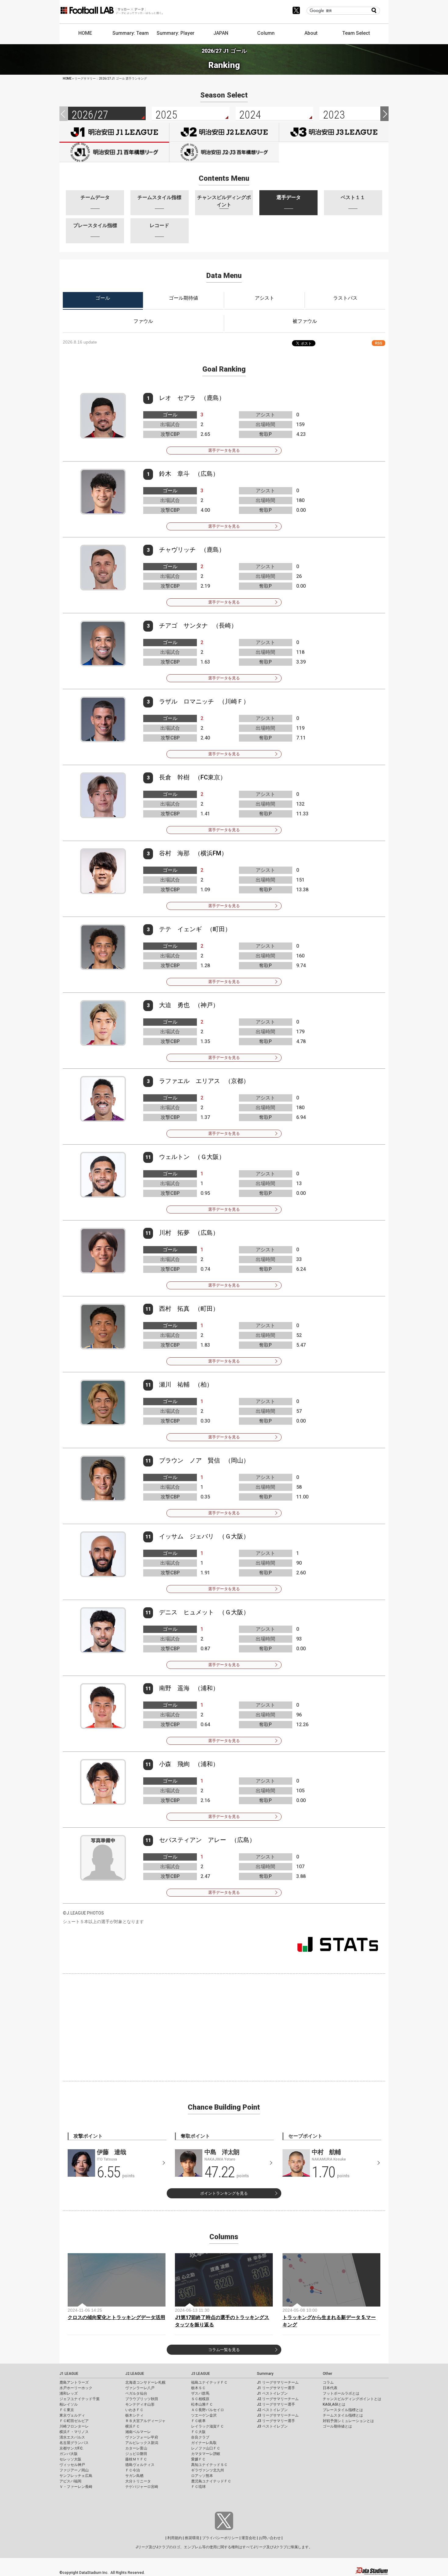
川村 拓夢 (174, 1233)
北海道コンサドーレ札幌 (145, 2382)
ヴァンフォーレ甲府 (142, 2437)
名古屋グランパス (74, 2443)
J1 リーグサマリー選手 (276, 2388)
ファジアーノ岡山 (74, 2470)
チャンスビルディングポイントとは (352, 2399)
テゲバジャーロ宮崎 (142, 2487)
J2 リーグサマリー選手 (276, 2404)
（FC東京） (210, 777)
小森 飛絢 (174, 1764)
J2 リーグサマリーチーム (278, 2399)
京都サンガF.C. (71, 2448)
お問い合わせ (270, 2538)
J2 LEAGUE (135, 2374)
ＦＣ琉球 (198, 2487)
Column (266, 33)
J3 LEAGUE (201, 2374)
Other (327, 2374)
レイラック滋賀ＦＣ (208, 2426)
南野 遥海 (174, 1688)
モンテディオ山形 (140, 2404)
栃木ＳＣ (198, 2388)
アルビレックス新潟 (142, 2443)
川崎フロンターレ (74, 2426)
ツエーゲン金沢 (204, 2415)
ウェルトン (174, 1157)
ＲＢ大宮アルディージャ (145, 2421)
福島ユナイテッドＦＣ (209, 2382)
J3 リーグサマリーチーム (278, 2415)
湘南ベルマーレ (138, 2432)
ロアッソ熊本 (202, 2476)
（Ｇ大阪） (210, 1157)
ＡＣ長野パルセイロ (208, 2410)
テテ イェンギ (180, 929)
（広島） (207, 474)
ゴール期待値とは (337, 2426)
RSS (379, 343)
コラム (328, 2382)
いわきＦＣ (134, 2410)
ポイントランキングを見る (224, 2193)
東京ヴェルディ (72, 2415)
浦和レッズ (69, 2393)
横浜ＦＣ (133, 2426)
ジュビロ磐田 (136, 2454)
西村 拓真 (174, 1309)
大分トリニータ (138, 2481)
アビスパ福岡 (70, 2481)
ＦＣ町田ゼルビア (74, 2421)
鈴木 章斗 (174, 474)
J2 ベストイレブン (272, 2410)
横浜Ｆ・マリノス (74, 2432)
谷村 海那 (174, 853)
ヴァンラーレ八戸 (140, 2388)
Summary (265, 2374)
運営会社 (249, 2538)
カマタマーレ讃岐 (206, 2454)
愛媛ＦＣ (198, 2459)
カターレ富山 (136, 2448)
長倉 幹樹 (174, 777)
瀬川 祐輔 (174, 1384)
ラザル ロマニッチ (187, 701)
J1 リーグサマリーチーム (278, 2382)
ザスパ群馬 (200, 2393)
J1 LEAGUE (69, 2374)
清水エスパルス (72, 2437)
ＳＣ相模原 (200, 2399)
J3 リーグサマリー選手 (276, 2421)
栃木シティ (134, 2415)
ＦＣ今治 (133, 2470)
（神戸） (207, 1005)
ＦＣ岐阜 (198, 2421)
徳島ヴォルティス (140, 2465)
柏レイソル (69, 2404)
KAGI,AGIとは (334, 2404)
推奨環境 (192, 2538)
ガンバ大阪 (69, 2454)
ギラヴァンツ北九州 (208, 2470)
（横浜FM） (211, 853)
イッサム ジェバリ (187, 1536)
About (311, 33)
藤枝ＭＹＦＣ (136, 2459)
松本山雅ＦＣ (202, 2404)
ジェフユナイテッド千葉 (80, 2399)
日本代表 (330, 2388)
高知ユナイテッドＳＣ (209, 2465)
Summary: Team (131, 33)
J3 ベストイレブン (272, 2426)
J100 (114, 152)
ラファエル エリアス (190, 1081)
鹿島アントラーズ (74, 2382)
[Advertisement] (224, 2026)
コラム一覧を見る (224, 2350)
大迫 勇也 (174, 1005)
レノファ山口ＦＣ (206, 2448)
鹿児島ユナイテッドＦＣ (211, 2481)
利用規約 (175, 2538)
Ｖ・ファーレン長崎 (76, 2487)
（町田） (219, 929)
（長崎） (225, 625)
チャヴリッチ (177, 550)
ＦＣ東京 (67, 2410)
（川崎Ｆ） (234, 701)
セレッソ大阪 (70, 2459)
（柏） (204, 1384)
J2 (224, 132)
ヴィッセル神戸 (72, 2465)
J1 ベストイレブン (272, 2393)
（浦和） (207, 1688)
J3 (334, 132)
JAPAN (221, 33)
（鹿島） (213, 398)
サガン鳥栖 (134, 2476)
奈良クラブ (200, 2437)
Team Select (356, 33)
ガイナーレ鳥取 (204, 2443)
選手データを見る (224, 450)
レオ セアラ (177, 398)
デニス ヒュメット (187, 1612)
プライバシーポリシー (220, 2538)
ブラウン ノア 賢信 (190, 1460)
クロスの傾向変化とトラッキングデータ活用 (116, 2317)
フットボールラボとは (341, 2393)
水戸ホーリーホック (76, 2388)
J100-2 (224, 152)
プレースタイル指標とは (343, 2410)
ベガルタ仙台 (136, 2393)
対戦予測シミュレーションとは (348, 2421)
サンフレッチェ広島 (76, 2476)
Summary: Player (176, 33)
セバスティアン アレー (193, 1840)
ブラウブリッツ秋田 (142, 2399)
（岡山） (237, 1460)
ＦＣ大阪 (198, 2432)
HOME (85, 33)
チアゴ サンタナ (183, 625)
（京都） (237, 1081)
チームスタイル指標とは (343, 2415)
